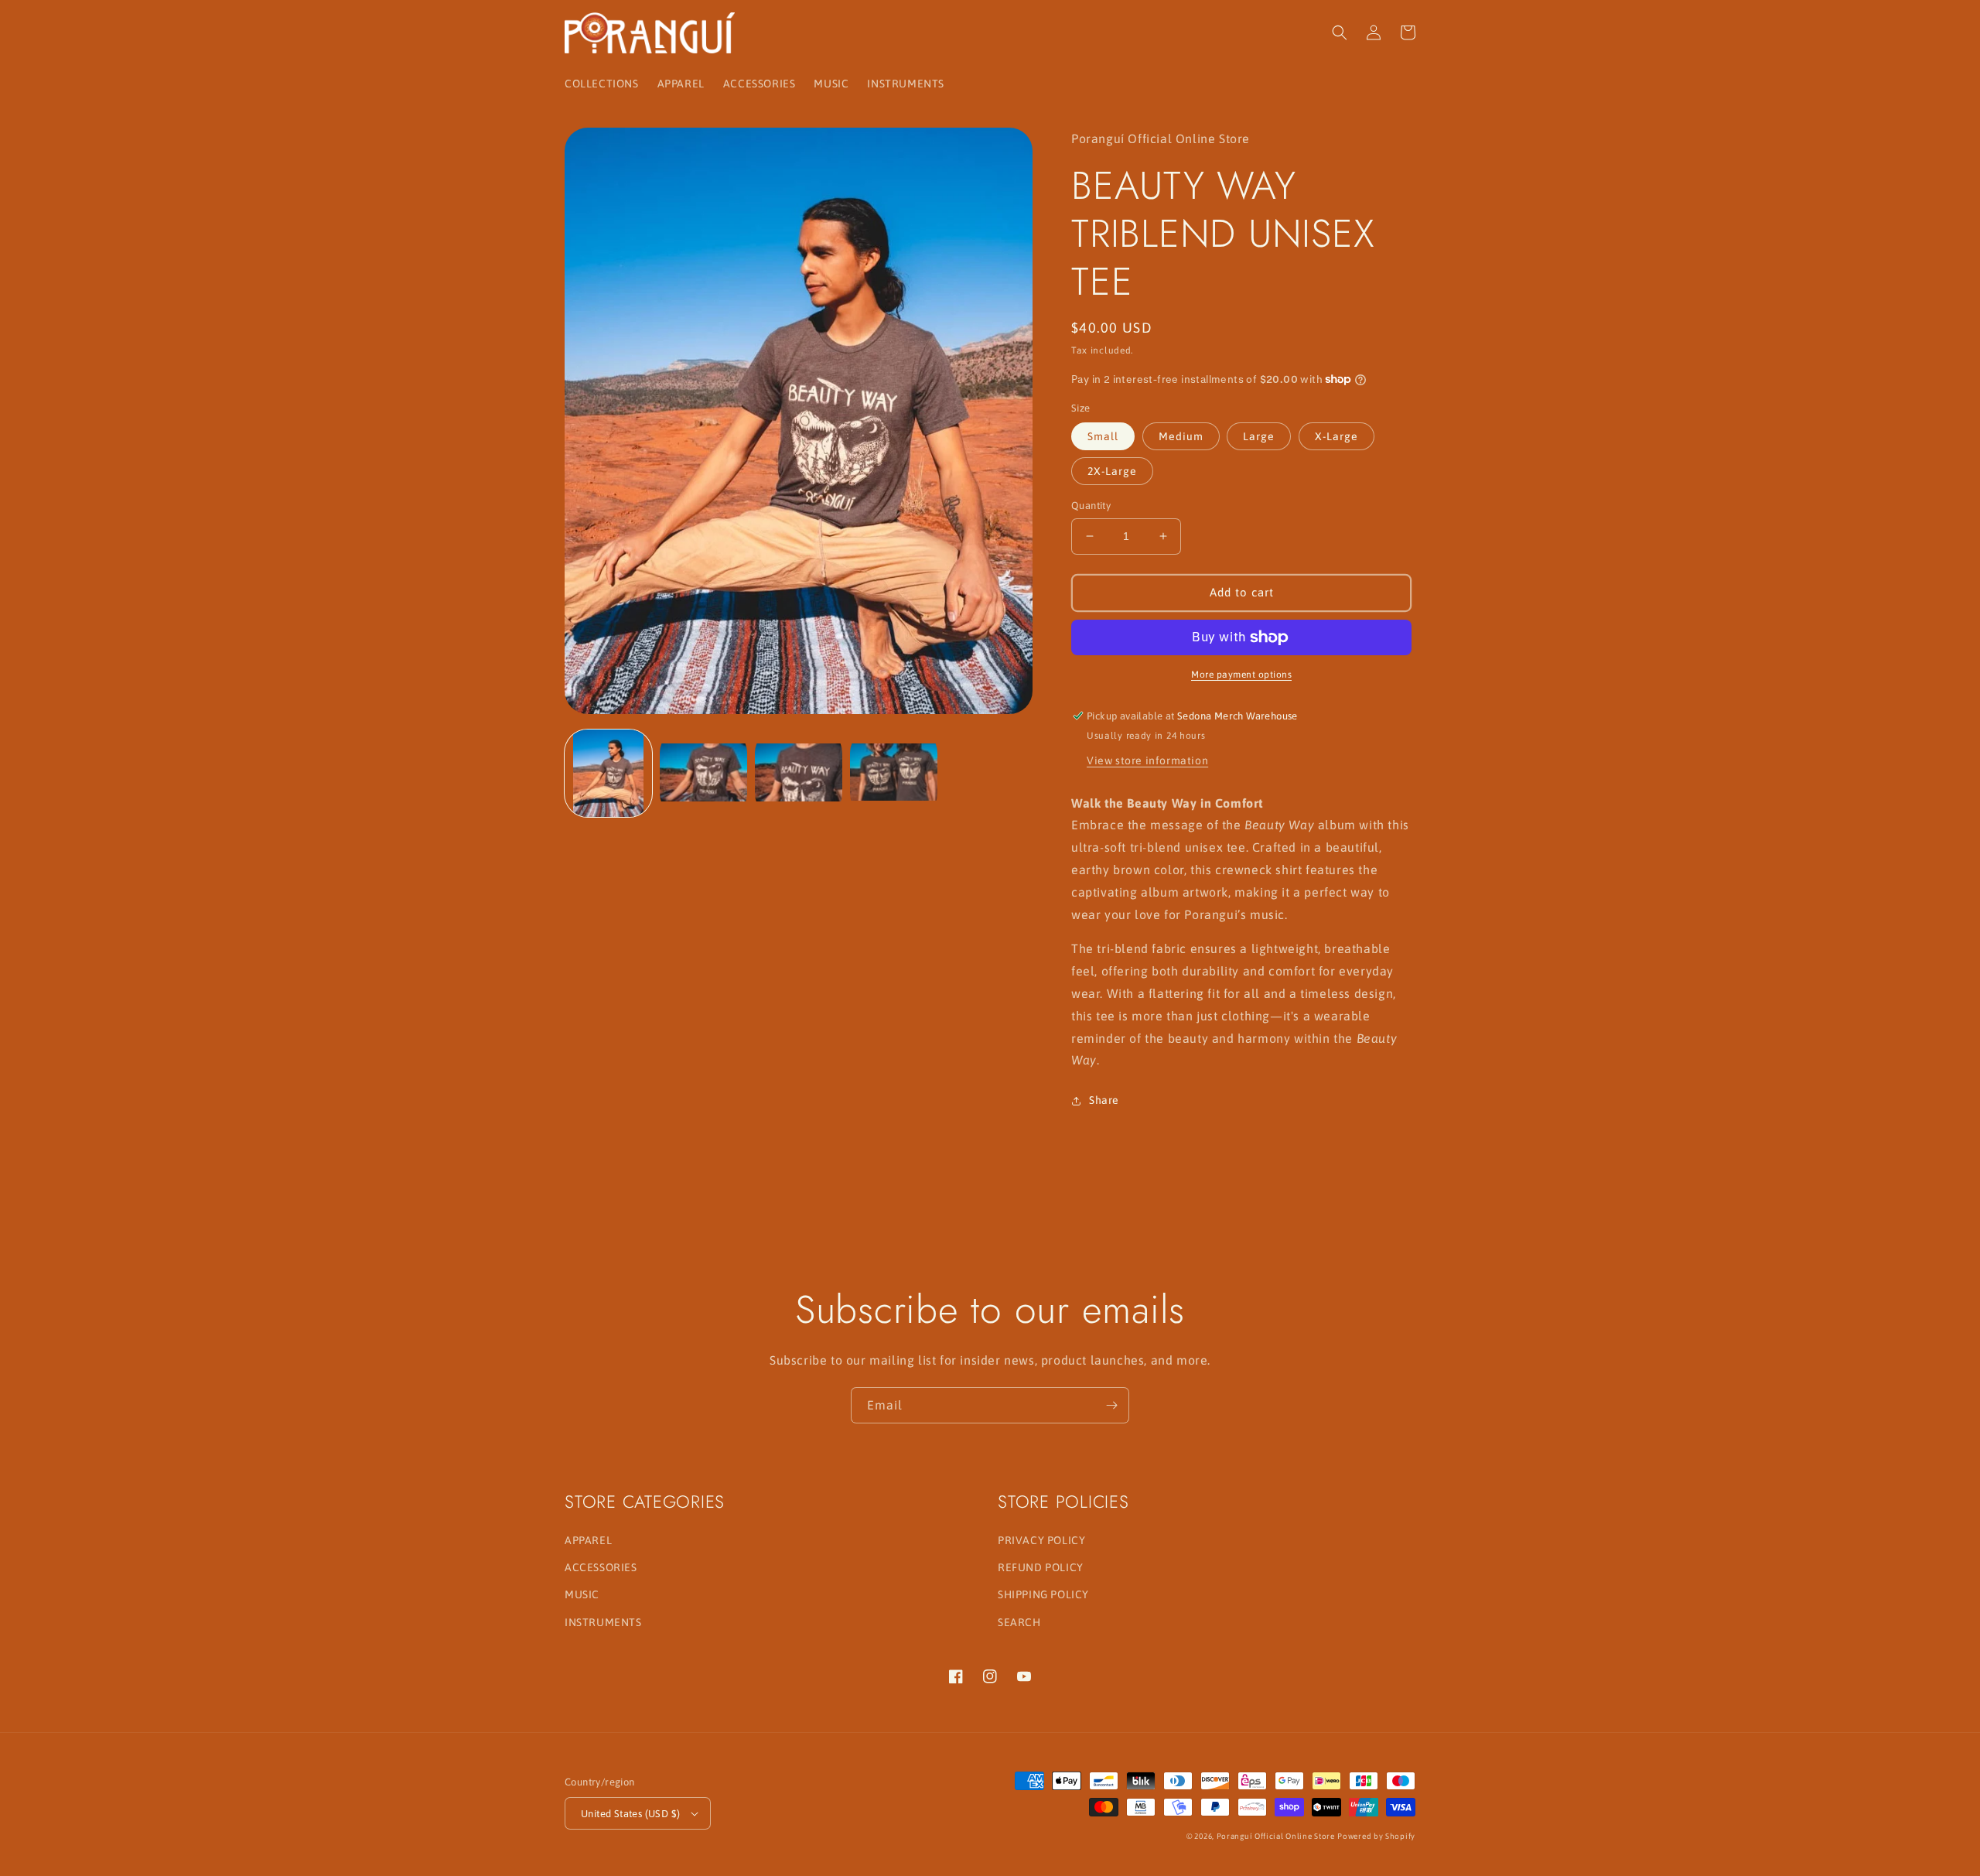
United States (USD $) (630, 1814)
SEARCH (1019, 1622)
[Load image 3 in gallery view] (799, 773)
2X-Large (1112, 471)
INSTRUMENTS (603, 1622)
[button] (1340, 32)
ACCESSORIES (601, 1567)
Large (1259, 436)
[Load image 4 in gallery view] (894, 773)
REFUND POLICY (1041, 1567)
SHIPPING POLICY (1043, 1594)
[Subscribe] (1111, 1405)
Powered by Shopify (1376, 1836)
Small (1103, 436)
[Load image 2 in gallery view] (703, 773)
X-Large (1336, 436)
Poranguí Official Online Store (1276, 1836)
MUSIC (582, 1594)
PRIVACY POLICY (1041, 1540)
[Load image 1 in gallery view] (608, 773)
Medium (1181, 436)
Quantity (1091, 506)
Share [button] (1104, 1100)
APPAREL (588, 1540)
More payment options (1241, 675)
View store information (1147, 760)
